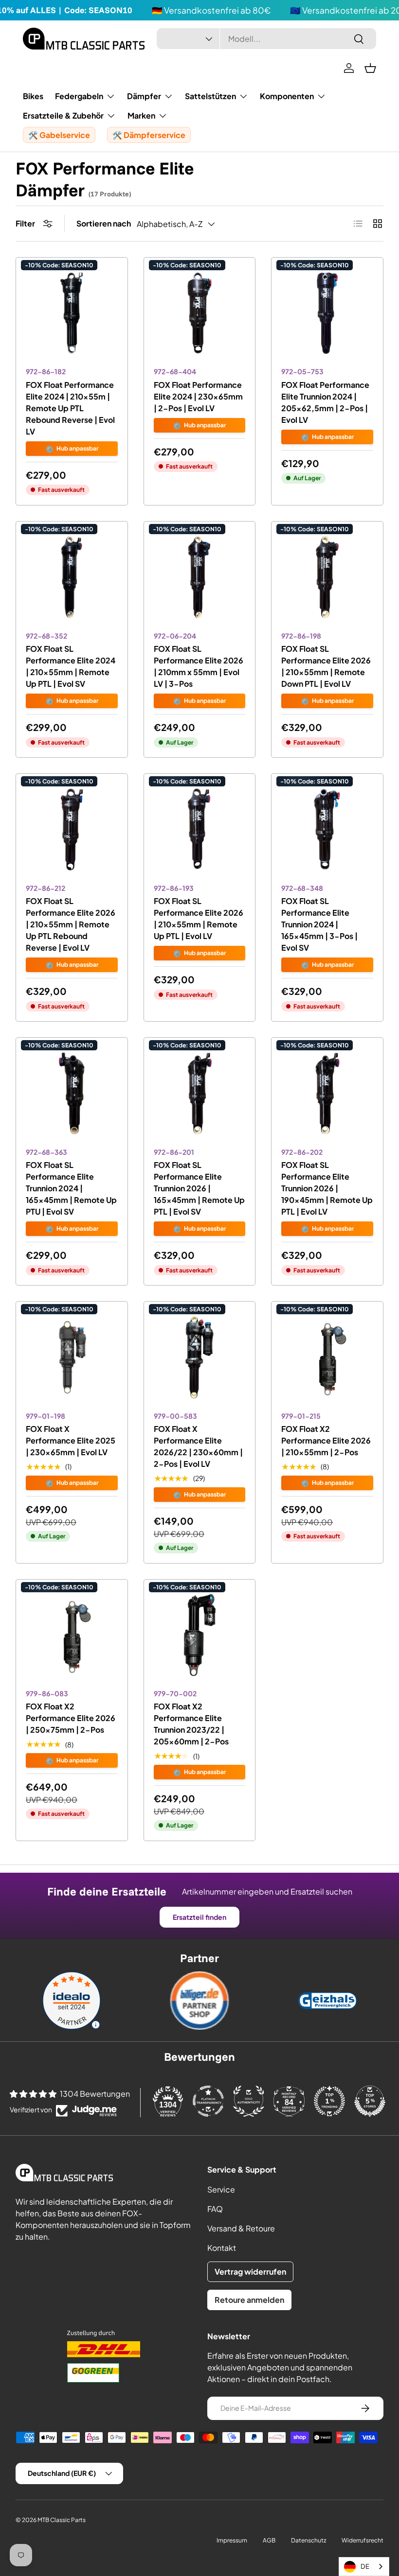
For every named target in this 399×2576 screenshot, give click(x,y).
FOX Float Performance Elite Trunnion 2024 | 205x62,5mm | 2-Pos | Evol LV (325, 402)
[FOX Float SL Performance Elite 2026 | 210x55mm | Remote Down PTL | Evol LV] (327, 577)
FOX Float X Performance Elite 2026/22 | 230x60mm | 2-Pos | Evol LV (198, 1446)
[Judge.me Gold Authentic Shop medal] (249, 2101)
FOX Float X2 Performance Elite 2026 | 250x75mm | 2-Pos (71, 1718)
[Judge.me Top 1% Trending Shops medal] (329, 2101)
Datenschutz (308, 2540)
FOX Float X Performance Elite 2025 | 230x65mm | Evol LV (71, 1440)
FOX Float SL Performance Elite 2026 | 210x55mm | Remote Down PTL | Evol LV (326, 666)
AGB (269, 2540)
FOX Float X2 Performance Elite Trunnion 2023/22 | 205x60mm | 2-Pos (191, 1724)
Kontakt (222, 2248)
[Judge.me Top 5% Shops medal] (370, 2101)
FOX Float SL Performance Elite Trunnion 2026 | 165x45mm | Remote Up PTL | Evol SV (199, 1188)
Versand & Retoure (241, 2228)
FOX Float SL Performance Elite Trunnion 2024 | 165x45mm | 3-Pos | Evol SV (319, 924)
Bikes (33, 96)
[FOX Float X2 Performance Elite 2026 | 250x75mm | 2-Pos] (72, 1635)
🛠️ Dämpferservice (149, 135)
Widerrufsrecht (363, 2540)
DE (365, 2566)
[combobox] (266, 39)
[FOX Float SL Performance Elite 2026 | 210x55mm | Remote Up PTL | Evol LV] (200, 829)
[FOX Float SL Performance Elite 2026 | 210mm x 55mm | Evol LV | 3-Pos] (200, 577)
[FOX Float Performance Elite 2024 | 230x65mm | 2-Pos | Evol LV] (200, 313)
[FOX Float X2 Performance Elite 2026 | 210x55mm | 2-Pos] (327, 1357)
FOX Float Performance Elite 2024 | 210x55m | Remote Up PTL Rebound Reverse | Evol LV (70, 408)
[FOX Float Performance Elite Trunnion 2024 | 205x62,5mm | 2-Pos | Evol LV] (327, 313)
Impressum (232, 2540)
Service (221, 2189)
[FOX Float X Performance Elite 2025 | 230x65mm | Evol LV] (72, 1357)
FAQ (215, 2209)
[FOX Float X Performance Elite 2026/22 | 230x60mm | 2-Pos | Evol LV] (200, 1357)
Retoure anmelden (249, 2300)
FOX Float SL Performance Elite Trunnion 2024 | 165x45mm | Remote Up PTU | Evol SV (71, 1188)
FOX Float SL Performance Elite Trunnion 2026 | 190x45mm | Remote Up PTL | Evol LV (327, 1188)
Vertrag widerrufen (250, 2271)
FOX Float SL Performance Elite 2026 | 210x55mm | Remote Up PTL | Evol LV (199, 918)
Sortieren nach (104, 223)
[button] (370, 68)
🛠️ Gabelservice (59, 135)
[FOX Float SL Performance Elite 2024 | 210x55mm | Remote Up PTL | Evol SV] (72, 577)
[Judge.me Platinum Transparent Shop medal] (208, 2101)
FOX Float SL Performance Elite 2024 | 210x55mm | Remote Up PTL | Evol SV (71, 666)
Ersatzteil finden (199, 1917)
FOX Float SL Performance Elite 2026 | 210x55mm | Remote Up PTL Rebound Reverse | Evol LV (71, 924)
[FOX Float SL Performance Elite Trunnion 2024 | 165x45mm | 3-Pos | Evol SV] (327, 829)
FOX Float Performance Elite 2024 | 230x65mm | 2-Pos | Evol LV (198, 396)
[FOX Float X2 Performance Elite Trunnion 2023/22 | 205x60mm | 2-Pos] (200, 1635)
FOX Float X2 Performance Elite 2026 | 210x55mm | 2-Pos (326, 1440)
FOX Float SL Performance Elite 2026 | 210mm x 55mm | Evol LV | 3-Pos (199, 666)
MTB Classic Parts (62, 2520)
